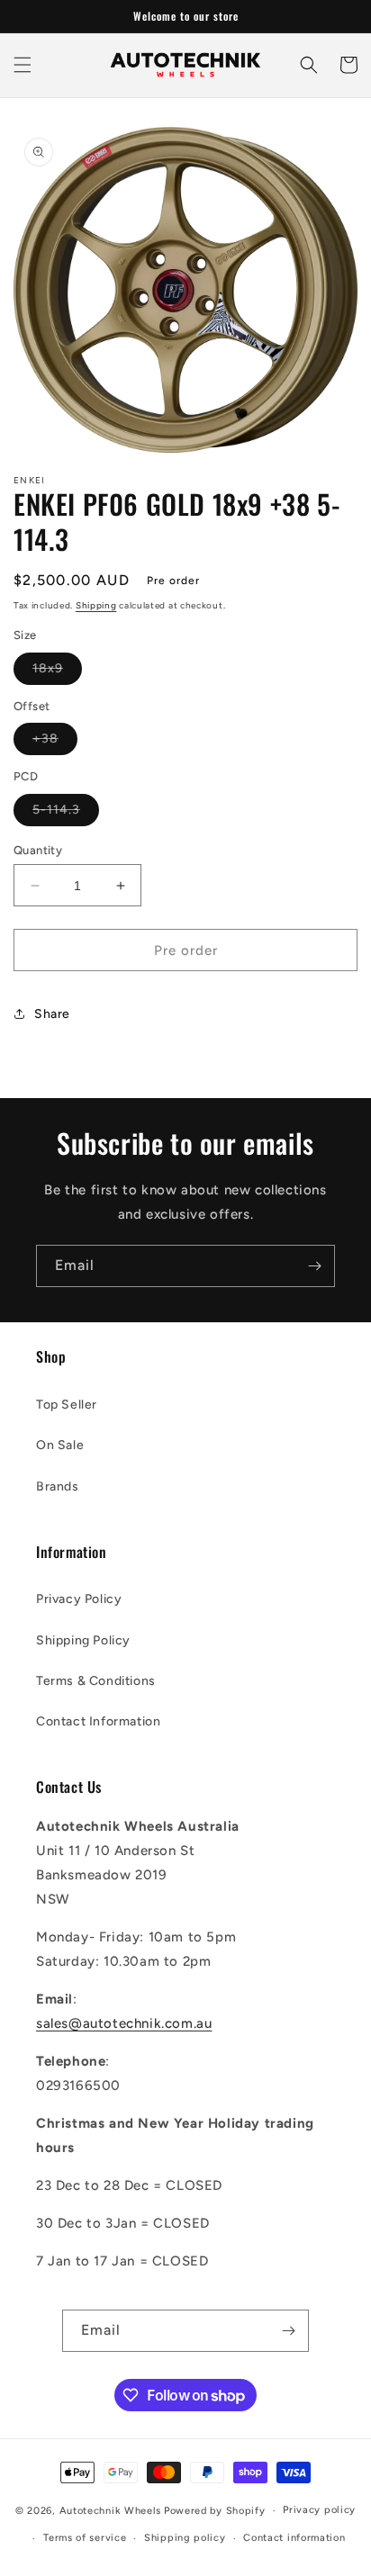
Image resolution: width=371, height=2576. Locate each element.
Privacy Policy (79, 1599)
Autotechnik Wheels (111, 2511)
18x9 (57, 672)
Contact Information (98, 1721)
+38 (55, 743)
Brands (58, 1486)
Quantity (38, 850)
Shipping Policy (83, 1640)
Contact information (294, 2538)
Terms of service (85, 2538)
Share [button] (52, 1014)
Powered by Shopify (215, 2511)
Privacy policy (319, 2510)
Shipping (96, 605)
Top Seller (67, 1405)
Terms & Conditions (96, 1681)
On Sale (60, 1445)
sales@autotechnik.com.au (124, 2023)
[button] (23, 65)
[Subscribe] (314, 1266)
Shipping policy (185, 2538)
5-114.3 (66, 814)
